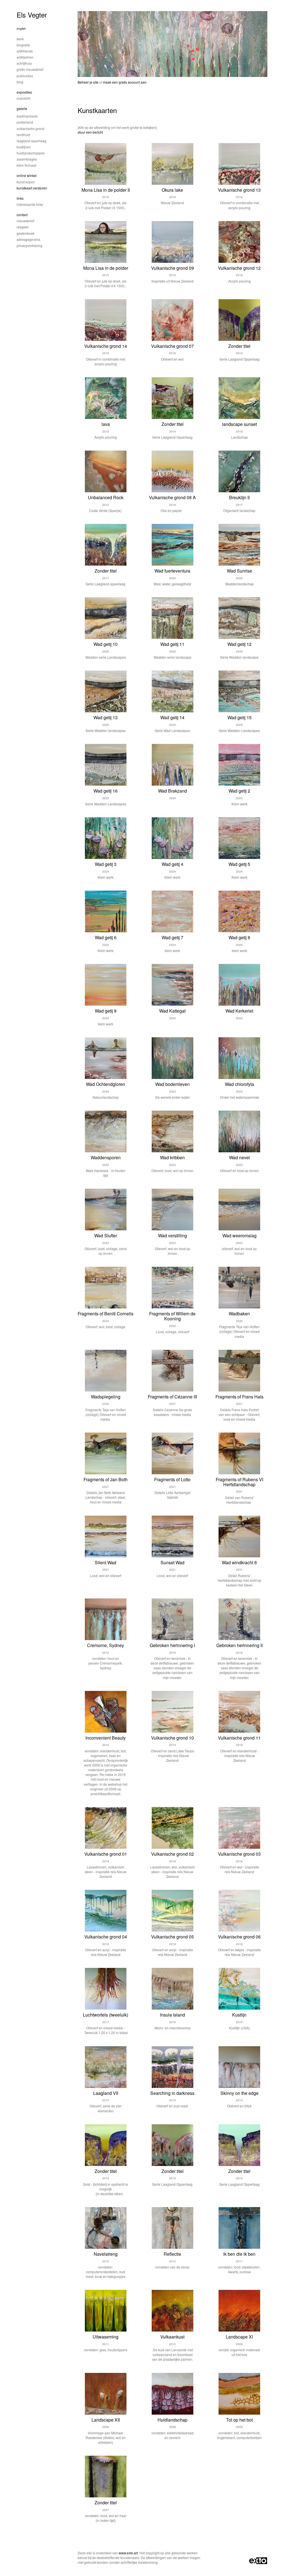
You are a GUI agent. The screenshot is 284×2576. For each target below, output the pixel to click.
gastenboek (26, 233)
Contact (22, 215)
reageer (23, 227)
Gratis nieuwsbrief (30, 69)
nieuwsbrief (25, 221)
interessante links (30, 204)
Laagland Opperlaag (31, 141)
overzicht (23, 98)
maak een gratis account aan (125, 82)
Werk (20, 39)
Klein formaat (26, 165)
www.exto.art (128, 2553)
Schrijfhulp (24, 63)
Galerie (22, 108)
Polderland (25, 122)
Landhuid (23, 135)
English (21, 29)
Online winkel (27, 175)
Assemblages (27, 159)
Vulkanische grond (31, 128)
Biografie (23, 45)
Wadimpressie (27, 116)
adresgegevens (28, 239)
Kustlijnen (24, 147)
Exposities (24, 92)
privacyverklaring (30, 245)
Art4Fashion (25, 57)
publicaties (25, 76)
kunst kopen (26, 182)
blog (20, 82)
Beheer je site (88, 82)
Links (20, 198)
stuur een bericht (90, 132)
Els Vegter (32, 15)
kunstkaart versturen (32, 188)
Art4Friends (25, 51)
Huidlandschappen (31, 153)
